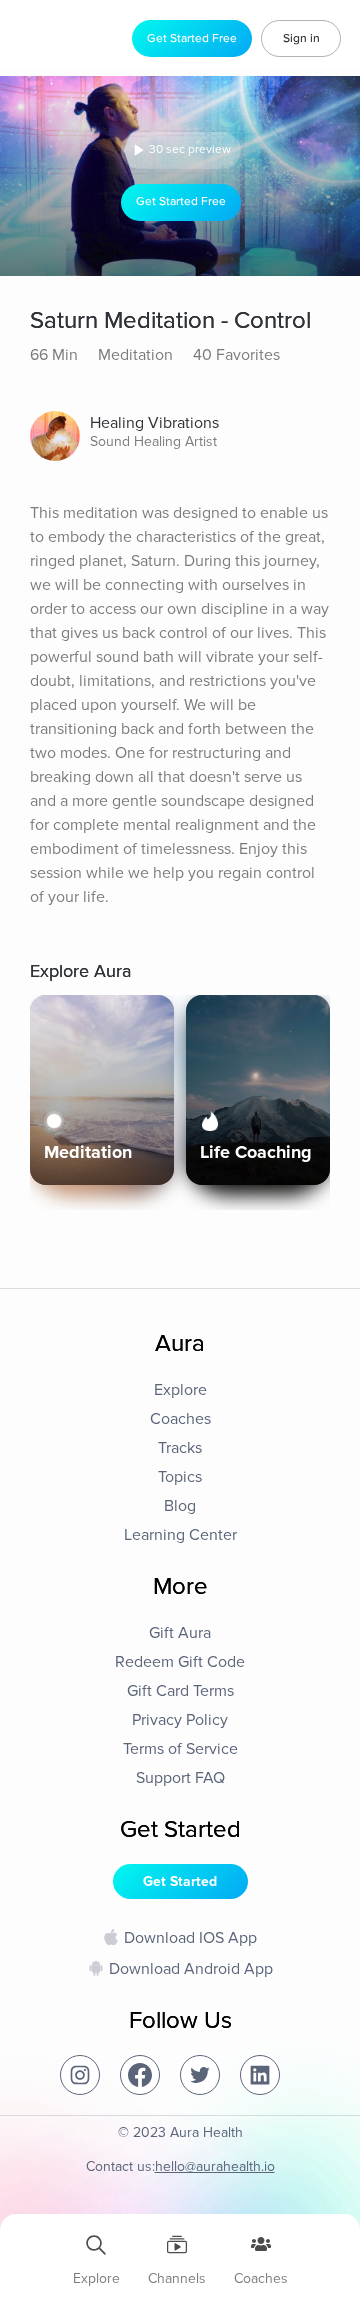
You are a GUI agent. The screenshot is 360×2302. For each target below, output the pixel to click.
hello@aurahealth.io (215, 2166)
